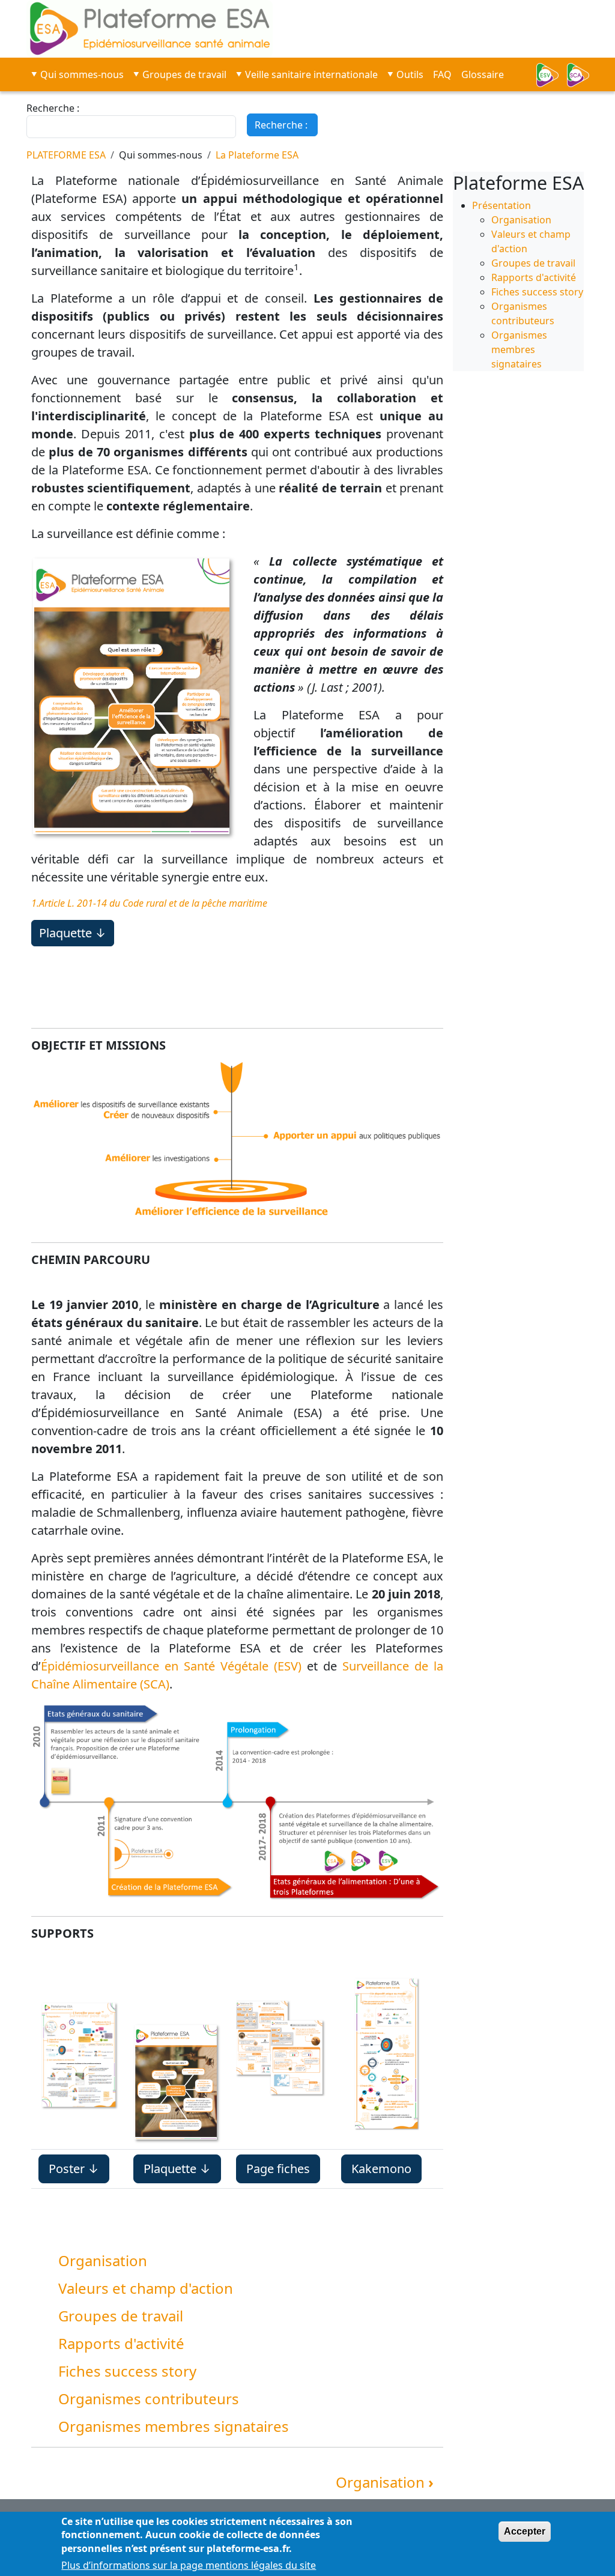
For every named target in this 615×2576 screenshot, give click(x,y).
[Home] (307, 29)
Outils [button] (410, 74)
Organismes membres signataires (174, 2426)
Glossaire (483, 74)
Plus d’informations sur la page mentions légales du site (189, 2565)
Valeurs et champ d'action (146, 2288)
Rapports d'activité (121, 2343)
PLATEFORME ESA (66, 155)
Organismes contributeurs (149, 2399)
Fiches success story (127, 2371)
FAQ (442, 74)
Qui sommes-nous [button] (82, 74)
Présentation (501, 205)
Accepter (525, 2531)
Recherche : (53, 108)
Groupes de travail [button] (184, 74)
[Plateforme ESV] (551, 75)
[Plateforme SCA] (582, 75)
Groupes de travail (121, 2316)
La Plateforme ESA (257, 155)
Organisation (103, 2260)
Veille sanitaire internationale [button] (311, 74)
